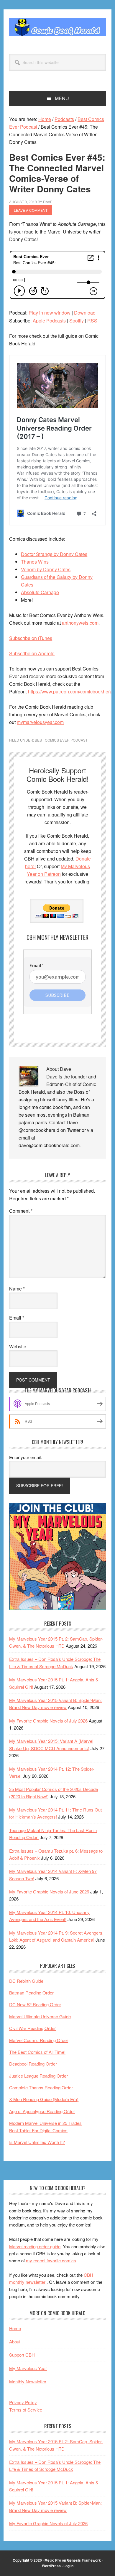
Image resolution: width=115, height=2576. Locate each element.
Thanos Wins (35, 562)
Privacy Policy (23, 2402)
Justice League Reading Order (38, 2076)
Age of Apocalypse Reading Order (42, 2111)
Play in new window (50, 313)
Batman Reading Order (31, 1993)
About (15, 2341)
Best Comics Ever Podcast (61, 740)
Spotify (77, 321)
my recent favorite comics (51, 2260)
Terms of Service (26, 2410)
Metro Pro (53, 2560)
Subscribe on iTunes (31, 638)
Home (15, 2328)
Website (18, 1346)
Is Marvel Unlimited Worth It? (37, 2142)
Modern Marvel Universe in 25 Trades (45, 2123)
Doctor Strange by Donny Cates (54, 554)
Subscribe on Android (32, 653)
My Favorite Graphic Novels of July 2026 (48, 1721)
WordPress (51, 2566)
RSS (92, 321)
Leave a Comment (31, 210)
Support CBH (22, 2355)
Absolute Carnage (40, 592)
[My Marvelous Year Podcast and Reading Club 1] (57, 1608)
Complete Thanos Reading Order (41, 2087)
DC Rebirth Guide (26, 1981)
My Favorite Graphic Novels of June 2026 (49, 1892)
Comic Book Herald (57, 27)
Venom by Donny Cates (46, 569)
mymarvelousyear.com (40, 722)
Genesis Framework (84, 2560)
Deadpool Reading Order (33, 2064)
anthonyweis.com (80, 623)
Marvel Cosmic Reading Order (39, 2040)
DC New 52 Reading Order (35, 2004)
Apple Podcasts (49, 321)
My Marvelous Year (28, 2368)
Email (17, 1318)
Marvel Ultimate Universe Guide (40, 2016)
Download (85, 313)
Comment (21, 1211)
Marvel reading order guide (35, 2246)
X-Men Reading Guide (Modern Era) (44, 2099)
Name (17, 1289)
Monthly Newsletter (28, 2381)
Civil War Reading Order (32, 2028)
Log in (68, 2566)
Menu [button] (62, 98)
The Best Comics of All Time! (37, 2052)
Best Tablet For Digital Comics (38, 2130)
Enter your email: (26, 1457)
